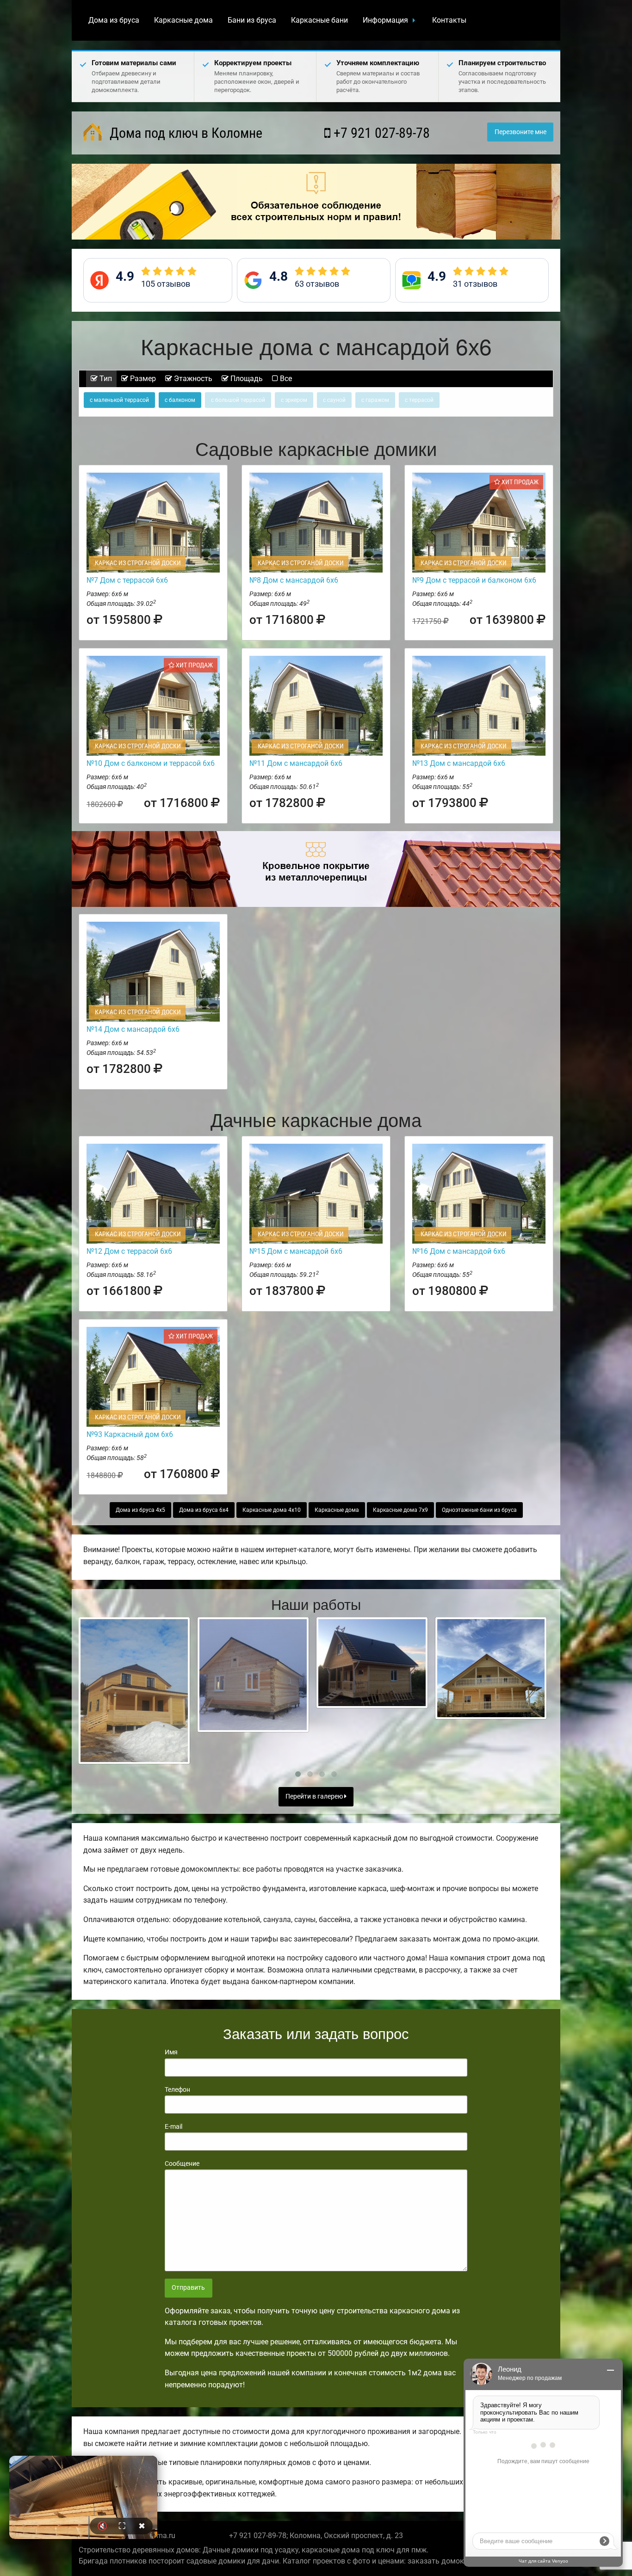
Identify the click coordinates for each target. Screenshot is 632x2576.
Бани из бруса (252, 20)
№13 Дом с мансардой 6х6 (459, 763)
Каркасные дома (183, 20)
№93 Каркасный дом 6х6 (130, 1434)
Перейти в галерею (315, 1796)
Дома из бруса (114, 20)
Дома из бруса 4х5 (140, 1510)
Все (285, 379)
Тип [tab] (105, 379)
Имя (171, 2052)
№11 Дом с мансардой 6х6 (296, 763)
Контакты (449, 20)
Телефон (177, 2089)
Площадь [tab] (246, 379)
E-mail (173, 2126)
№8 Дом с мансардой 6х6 (294, 580)
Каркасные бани (319, 20)
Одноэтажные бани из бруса (479, 1510)
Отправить (188, 2288)
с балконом (180, 400)
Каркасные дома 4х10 (272, 1510)
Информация (385, 20)
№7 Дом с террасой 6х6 (127, 580)
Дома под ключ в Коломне (184, 133)
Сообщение (182, 2163)
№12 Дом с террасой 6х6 (129, 1251)
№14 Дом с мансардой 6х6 (133, 1029)
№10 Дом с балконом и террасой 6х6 (151, 763)
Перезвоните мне (520, 132)
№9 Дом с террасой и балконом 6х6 (474, 580)
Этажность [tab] (192, 379)
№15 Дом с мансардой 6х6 (296, 1251)
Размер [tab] (142, 379)
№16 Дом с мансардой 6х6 (459, 1251)
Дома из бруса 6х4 (204, 1510)
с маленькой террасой (119, 400)
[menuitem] (114, 20)
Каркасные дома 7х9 (400, 1510)
